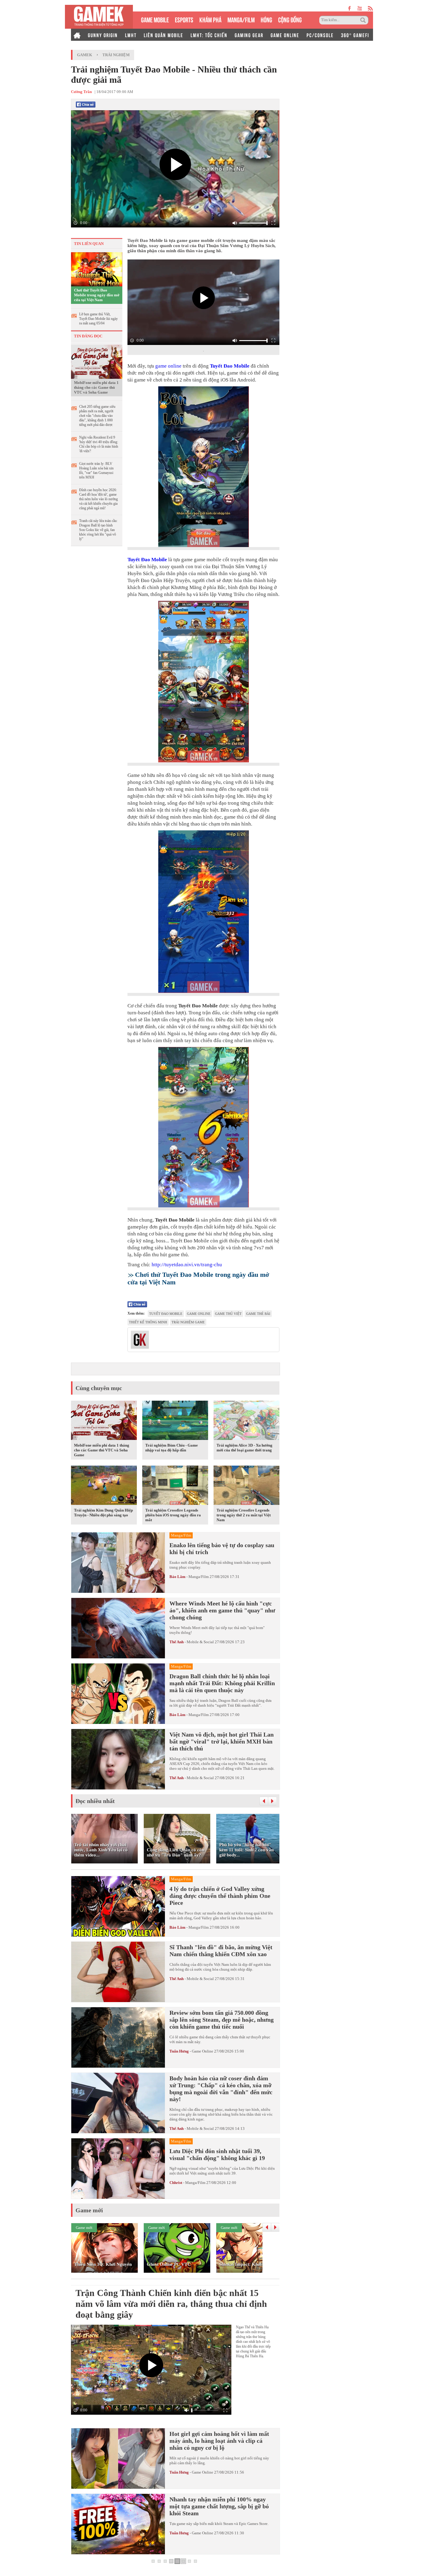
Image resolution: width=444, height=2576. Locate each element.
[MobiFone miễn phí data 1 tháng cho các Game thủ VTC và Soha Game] (97, 361)
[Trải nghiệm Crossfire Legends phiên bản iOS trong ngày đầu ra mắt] (175, 1486)
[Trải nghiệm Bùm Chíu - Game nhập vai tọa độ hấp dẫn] (175, 1421)
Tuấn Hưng (179, 2051)
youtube (360, 8)
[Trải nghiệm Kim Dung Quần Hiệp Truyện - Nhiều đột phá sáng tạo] (104, 1486)
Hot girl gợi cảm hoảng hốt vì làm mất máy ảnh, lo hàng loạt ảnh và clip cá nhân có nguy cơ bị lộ (219, 2441)
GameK (85, 55)
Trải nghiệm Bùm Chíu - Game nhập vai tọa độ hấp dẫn (172, 1448)
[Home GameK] (77, 35)
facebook (350, 8)
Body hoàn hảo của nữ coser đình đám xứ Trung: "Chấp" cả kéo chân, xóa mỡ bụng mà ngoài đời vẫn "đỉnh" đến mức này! (221, 2089)
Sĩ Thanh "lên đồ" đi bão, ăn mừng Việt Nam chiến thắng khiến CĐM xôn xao (221, 1951)
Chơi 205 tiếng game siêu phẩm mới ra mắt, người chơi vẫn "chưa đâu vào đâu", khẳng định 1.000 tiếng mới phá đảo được (97, 416)
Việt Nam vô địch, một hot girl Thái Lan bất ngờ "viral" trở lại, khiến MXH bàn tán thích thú (222, 1741)
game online (168, 366)
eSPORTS (184, 19)
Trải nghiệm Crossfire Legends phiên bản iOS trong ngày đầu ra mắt (173, 1515)
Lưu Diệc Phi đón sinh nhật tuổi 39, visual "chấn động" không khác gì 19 (217, 2154)
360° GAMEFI (355, 35)
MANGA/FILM (241, 19)
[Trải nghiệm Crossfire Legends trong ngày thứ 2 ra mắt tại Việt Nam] (246, 1486)
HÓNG (266, 19)
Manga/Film (199, 1577)
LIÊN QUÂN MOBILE (164, 35)
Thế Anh (177, 1642)
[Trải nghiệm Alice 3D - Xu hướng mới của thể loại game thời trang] (246, 1421)
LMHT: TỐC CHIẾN (209, 35)
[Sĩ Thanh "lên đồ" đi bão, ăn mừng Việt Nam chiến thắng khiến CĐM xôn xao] (118, 1972)
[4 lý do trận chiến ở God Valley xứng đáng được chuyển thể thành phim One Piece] (118, 1906)
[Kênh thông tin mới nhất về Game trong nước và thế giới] (99, 17)
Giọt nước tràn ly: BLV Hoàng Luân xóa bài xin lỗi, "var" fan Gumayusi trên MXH (96, 470)
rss (370, 8)
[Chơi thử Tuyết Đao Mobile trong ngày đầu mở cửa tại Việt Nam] (97, 269)
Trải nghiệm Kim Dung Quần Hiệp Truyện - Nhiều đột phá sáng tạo (103, 1513)
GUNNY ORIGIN (103, 35)
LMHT (131, 35)
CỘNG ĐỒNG (290, 19)
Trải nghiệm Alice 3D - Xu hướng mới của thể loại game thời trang (245, 1448)
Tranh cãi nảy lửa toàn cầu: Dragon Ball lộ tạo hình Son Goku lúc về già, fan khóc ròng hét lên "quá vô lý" (98, 530)
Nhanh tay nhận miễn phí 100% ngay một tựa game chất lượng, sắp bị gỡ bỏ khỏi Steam (219, 2506)
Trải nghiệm (116, 55)
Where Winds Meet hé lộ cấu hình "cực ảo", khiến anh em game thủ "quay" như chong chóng (222, 1610)
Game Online (203, 2051)
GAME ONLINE (285, 35)
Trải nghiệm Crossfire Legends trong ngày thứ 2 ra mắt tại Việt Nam (244, 1515)
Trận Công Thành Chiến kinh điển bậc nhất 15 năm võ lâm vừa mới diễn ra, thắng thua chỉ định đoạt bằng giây (171, 2304)
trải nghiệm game (188, 1322)
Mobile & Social (200, 1642)
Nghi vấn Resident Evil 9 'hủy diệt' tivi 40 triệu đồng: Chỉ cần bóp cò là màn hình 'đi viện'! (99, 444)
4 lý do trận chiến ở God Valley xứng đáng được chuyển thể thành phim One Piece (220, 1896)
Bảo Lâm (177, 1577)
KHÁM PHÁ (210, 19)
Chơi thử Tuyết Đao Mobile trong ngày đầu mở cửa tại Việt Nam (97, 295)
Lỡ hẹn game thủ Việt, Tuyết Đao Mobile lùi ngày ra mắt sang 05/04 (98, 319)
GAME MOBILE (155, 19)
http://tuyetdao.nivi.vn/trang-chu (187, 1265)
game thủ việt (228, 1314)
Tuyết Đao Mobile (230, 366)
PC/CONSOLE (320, 35)
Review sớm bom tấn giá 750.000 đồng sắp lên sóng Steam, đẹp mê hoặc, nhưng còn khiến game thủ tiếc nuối (222, 2020)
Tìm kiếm (364, 20)
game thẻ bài (258, 1314)
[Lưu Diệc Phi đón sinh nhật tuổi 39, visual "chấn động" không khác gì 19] (118, 2169)
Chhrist (176, 2183)
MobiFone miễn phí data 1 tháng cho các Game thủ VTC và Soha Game (96, 387)
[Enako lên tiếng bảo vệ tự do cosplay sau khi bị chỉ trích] (118, 1563)
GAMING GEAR (249, 35)
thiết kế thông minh (148, 1322)
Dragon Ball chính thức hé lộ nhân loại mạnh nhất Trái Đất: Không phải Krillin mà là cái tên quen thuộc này (222, 1683)
